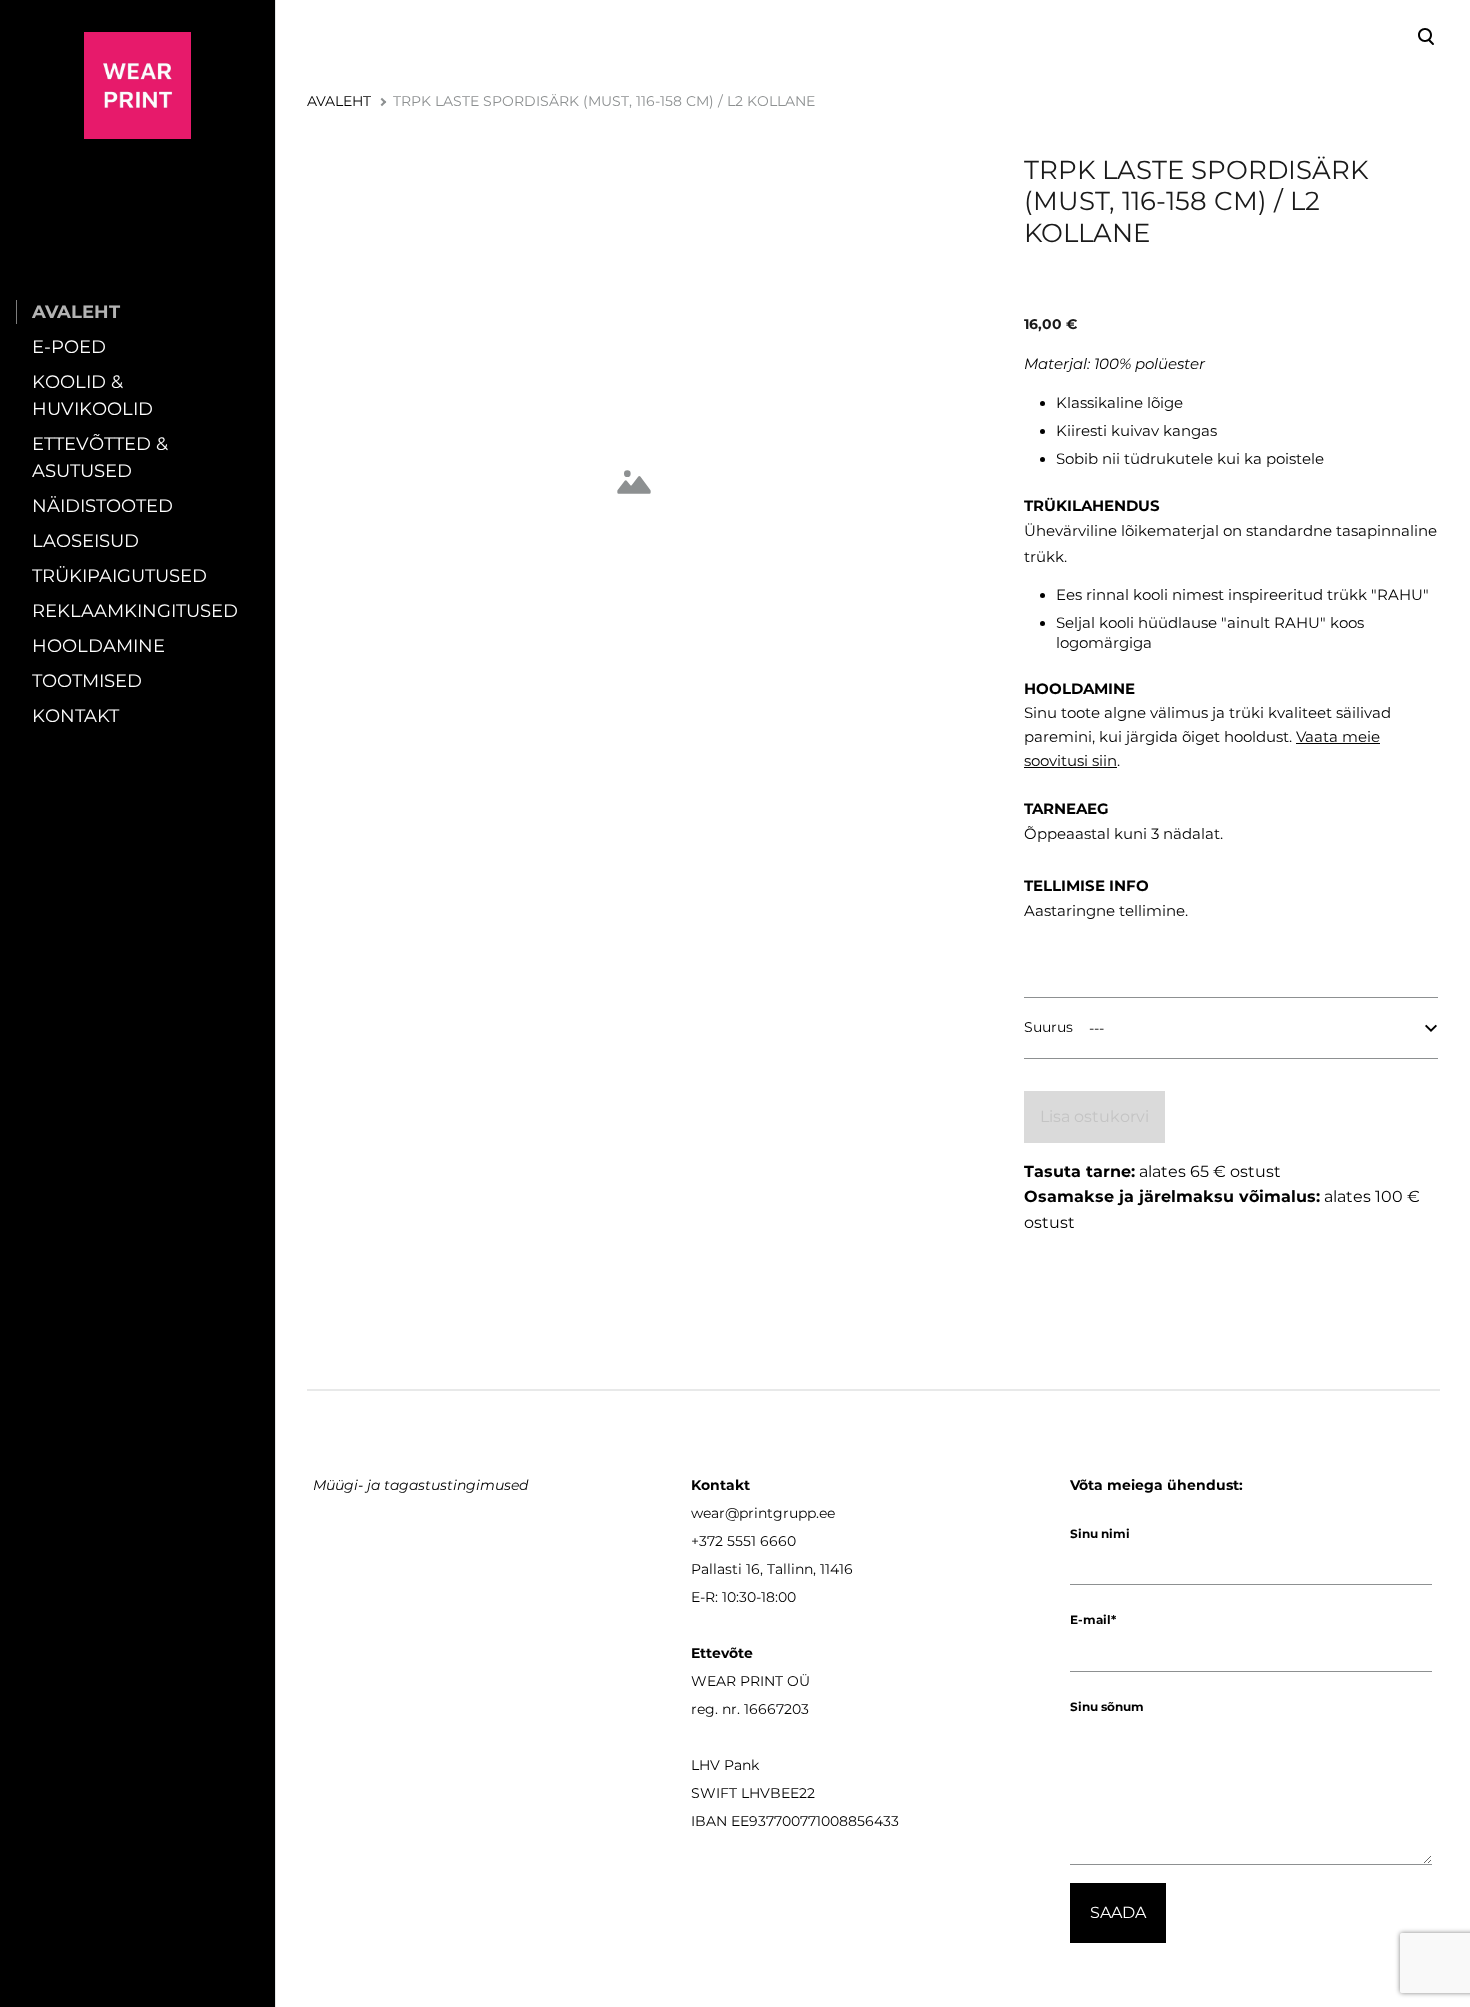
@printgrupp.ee (780, 1513)
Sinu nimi (1100, 1533)
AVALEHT (76, 312)
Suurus (1048, 1027)
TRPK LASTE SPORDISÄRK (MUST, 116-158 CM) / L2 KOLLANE (604, 101)
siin (1104, 760)
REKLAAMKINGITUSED (135, 611)
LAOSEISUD (85, 541)
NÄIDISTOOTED (102, 506)
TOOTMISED (87, 681)
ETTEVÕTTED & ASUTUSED (100, 457)
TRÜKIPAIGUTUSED (119, 576)
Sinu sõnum (1107, 1706)
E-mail (1090, 1619)
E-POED (69, 347)
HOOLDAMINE (98, 646)
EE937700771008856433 (815, 1821)
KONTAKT (75, 716)
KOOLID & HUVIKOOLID (92, 395)
